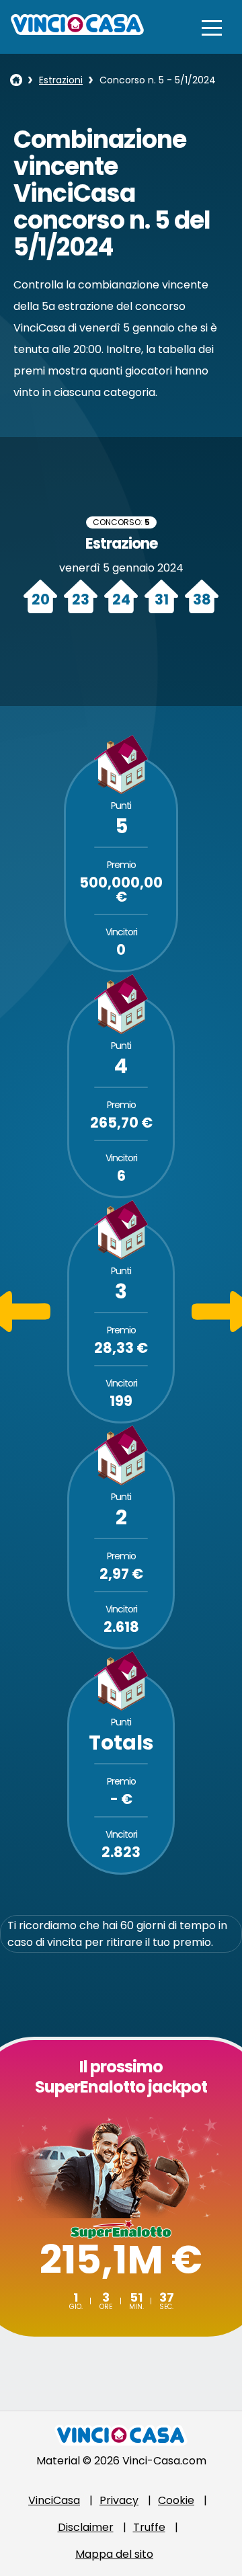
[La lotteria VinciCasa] (16, 80)
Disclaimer (86, 2527)
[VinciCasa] (77, 31)
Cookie (176, 2500)
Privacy (119, 2500)
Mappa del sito (114, 2554)
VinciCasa (54, 2500)
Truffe (149, 2527)
